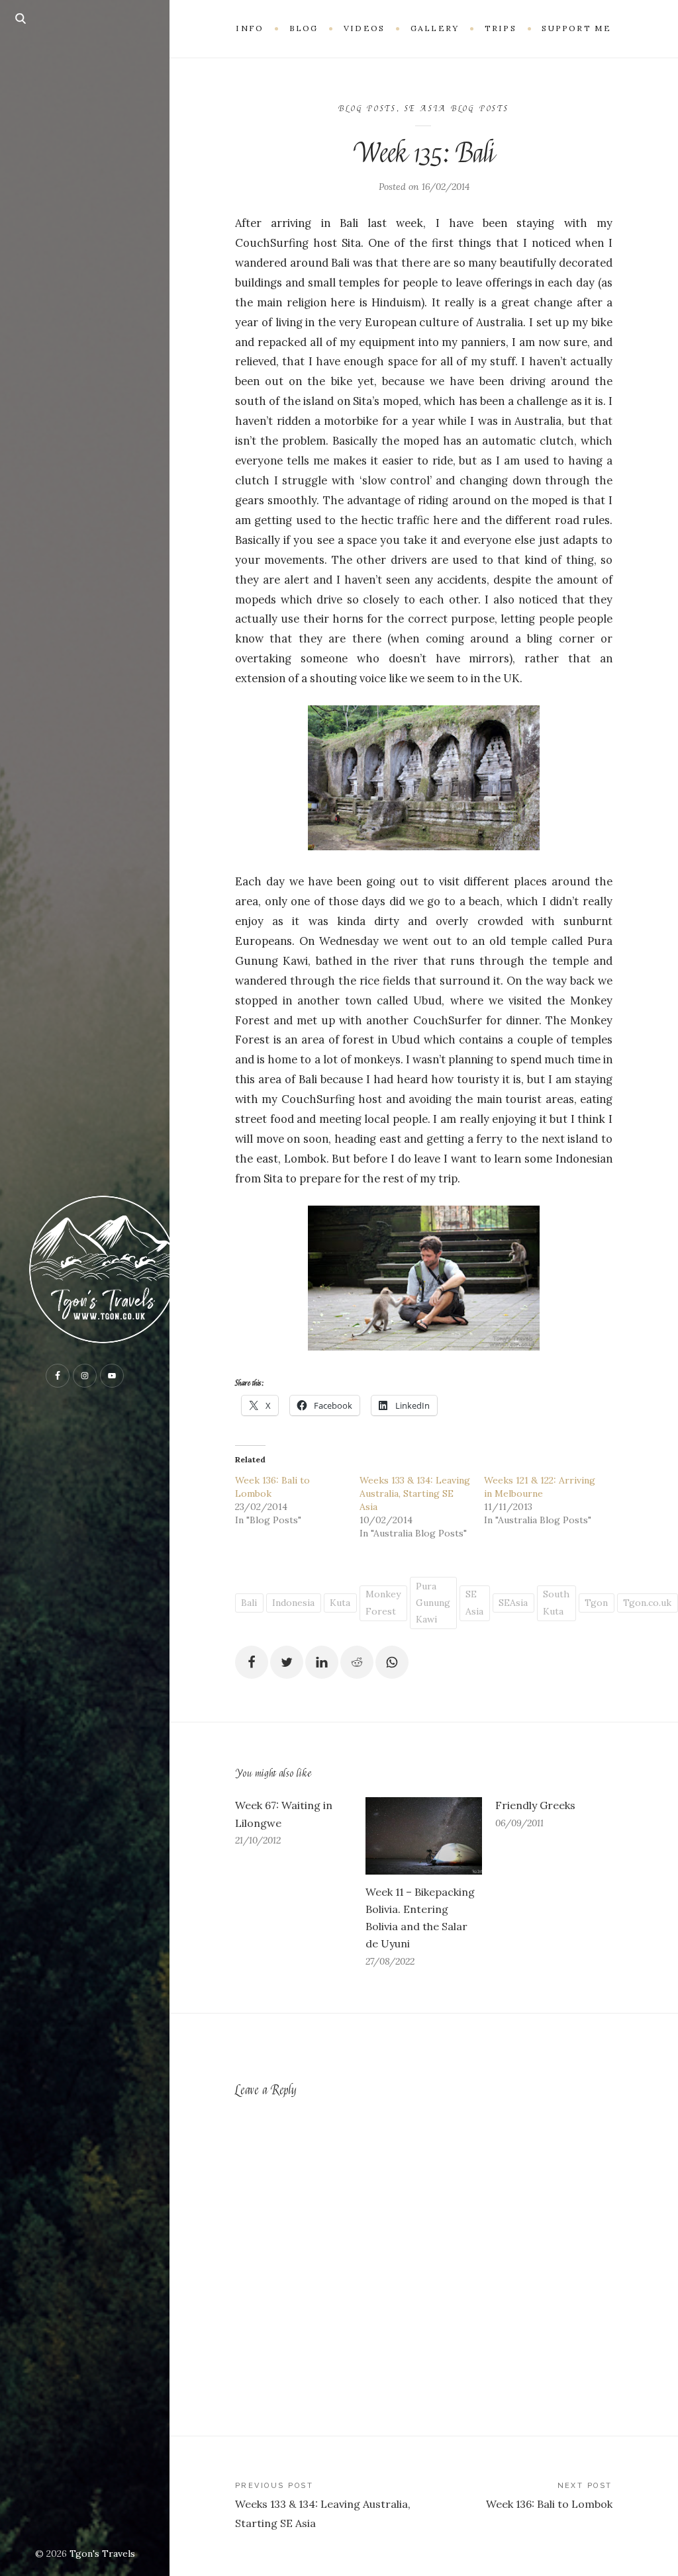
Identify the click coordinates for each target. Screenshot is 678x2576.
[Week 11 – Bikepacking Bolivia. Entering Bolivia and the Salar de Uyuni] (424, 1836)
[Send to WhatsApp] (392, 1662)
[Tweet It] (287, 1662)
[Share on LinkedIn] (322, 1662)
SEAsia (513, 1603)
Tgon (596, 1603)
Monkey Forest (383, 1602)
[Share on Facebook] (252, 1662)
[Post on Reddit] (357, 1662)
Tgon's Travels (102, 2554)
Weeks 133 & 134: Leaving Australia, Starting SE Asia (415, 1493)
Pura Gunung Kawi (433, 1603)
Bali (249, 1603)
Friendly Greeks (535, 1805)
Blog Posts (367, 109)
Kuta (340, 1603)
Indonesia (293, 1603)
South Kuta (556, 1602)
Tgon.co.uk (647, 1603)
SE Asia (474, 1602)
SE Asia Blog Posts (457, 109)
